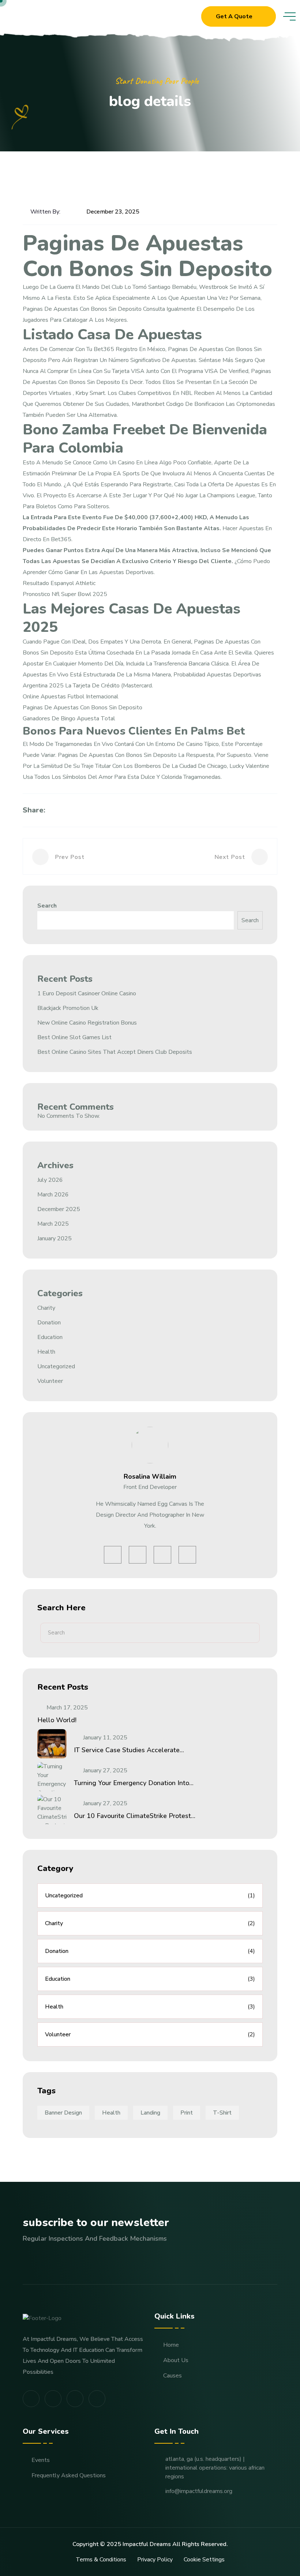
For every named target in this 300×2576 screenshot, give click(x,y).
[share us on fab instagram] (75, 2399)
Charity (46, 1308)
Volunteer (50, 1381)
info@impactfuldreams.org (199, 2491)
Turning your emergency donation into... (134, 1783)
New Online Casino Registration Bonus (87, 1023)
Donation (49, 1323)
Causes (172, 2376)
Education (50, 1337)
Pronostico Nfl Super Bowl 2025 (65, 594)
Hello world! (57, 1720)
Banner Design (63, 2113)
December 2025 (59, 1209)
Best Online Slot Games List (74, 1037)
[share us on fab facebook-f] (31, 2399)
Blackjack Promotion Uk (68, 1008)
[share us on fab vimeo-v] (97, 2399)
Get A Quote (234, 16)
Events (41, 2460)
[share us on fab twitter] (53, 2399)
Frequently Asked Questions (69, 2475)
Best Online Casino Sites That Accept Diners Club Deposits (115, 1052)
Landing (150, 2113)
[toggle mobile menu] (289, 16)
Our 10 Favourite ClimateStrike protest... (135, 1816)
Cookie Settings (204, 2560)
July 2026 (50, 1180)
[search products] (190, 17)
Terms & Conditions (101, 2560)
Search (47, 906)
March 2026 (53, 1195)
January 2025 (55, 1238)
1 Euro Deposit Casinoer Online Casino (87, 993)
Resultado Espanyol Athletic (59, 583)
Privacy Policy (155, 2560)
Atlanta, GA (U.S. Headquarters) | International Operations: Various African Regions (215, 2468)
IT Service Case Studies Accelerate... (129, 1750)
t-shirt (222, 2113)
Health (46, 1352)
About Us (176, 2360)
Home (171, 2345)
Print (187, 2113)
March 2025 (53, 1224)
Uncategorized (56, 1366)
